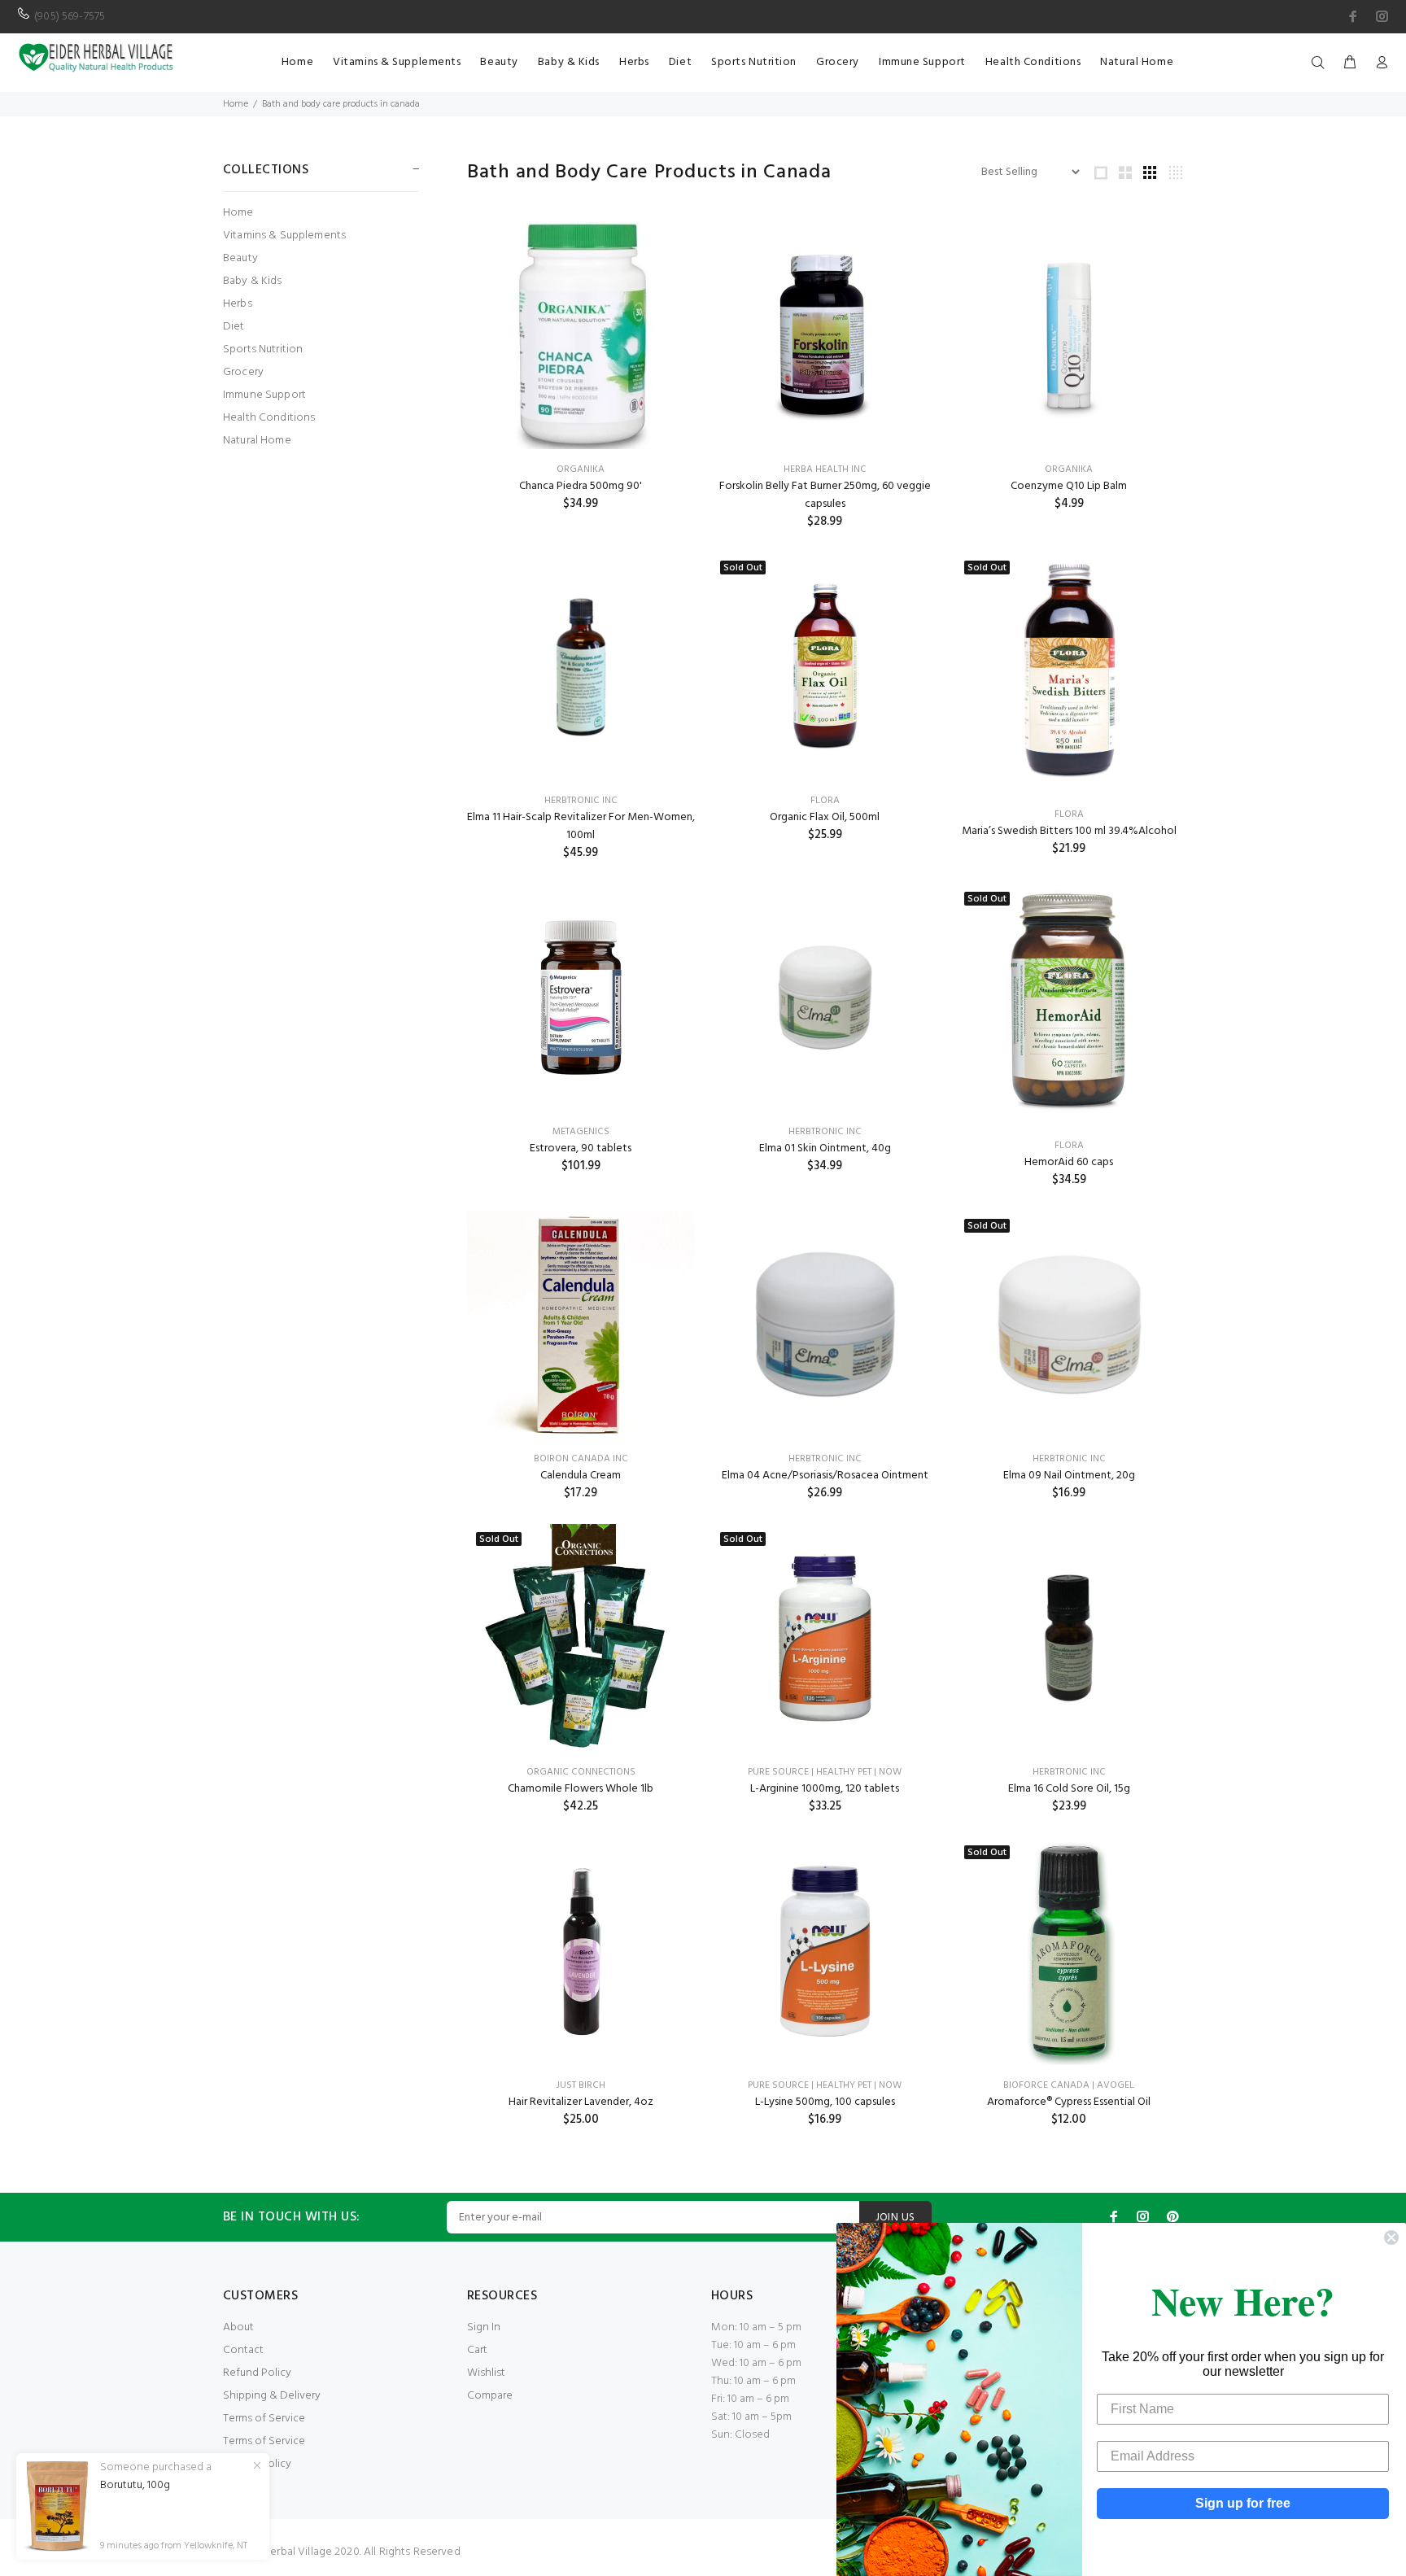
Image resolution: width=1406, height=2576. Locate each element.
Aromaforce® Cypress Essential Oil (1069, 2102)
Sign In (484, 2327)
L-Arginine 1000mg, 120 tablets (825, 1789)
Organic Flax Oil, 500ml (825, 817)
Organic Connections (581, 1772)
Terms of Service (264, 2419)
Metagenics (581, 1132)
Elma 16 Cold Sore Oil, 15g (1069, 1789)
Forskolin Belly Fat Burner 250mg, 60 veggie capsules (825, 495)
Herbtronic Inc (581, 801)
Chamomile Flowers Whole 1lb (581, 1789)
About (238, 2327)
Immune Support (264, 395)
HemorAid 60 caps (1069, 1162)
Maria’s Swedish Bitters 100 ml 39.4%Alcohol (1069, 831)
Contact (243, 2350)
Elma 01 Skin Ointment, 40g (825, 1148)
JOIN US (895, 2218)
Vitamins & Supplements (284, 236)
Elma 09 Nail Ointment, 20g (1069, 1476)
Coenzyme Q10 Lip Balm (1069, 486)
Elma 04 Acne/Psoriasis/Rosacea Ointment (825, 1476)
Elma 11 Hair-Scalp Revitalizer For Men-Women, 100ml (581, 826)
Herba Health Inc (825, 469)
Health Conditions (269, 418)
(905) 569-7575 (70, 17)
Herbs (238, 304)
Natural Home (257, 440)
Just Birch (581, 2085)
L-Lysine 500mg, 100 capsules (825, 2102)
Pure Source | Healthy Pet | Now (825, 1772)
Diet (234, 327)
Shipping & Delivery (272, 2396)
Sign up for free (1243, 2503)
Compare (490, 2396)
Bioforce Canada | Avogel (1069, 2085)
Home (236, 104)
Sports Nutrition (263, 349)
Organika (581, 469)
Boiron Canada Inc (581, 1459)
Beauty (240, 258)
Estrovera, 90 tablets (581, 1148)
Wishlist (486, 2373)
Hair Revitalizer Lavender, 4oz (581, 2102)
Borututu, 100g (135, 2486)
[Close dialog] (1391, 2238)
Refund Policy (257, 2373)
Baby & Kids (253, 281)
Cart (477, 2350)
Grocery (243, 372)
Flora (825, 801)
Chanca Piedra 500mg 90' (581, 486)
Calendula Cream (581, 1476)
